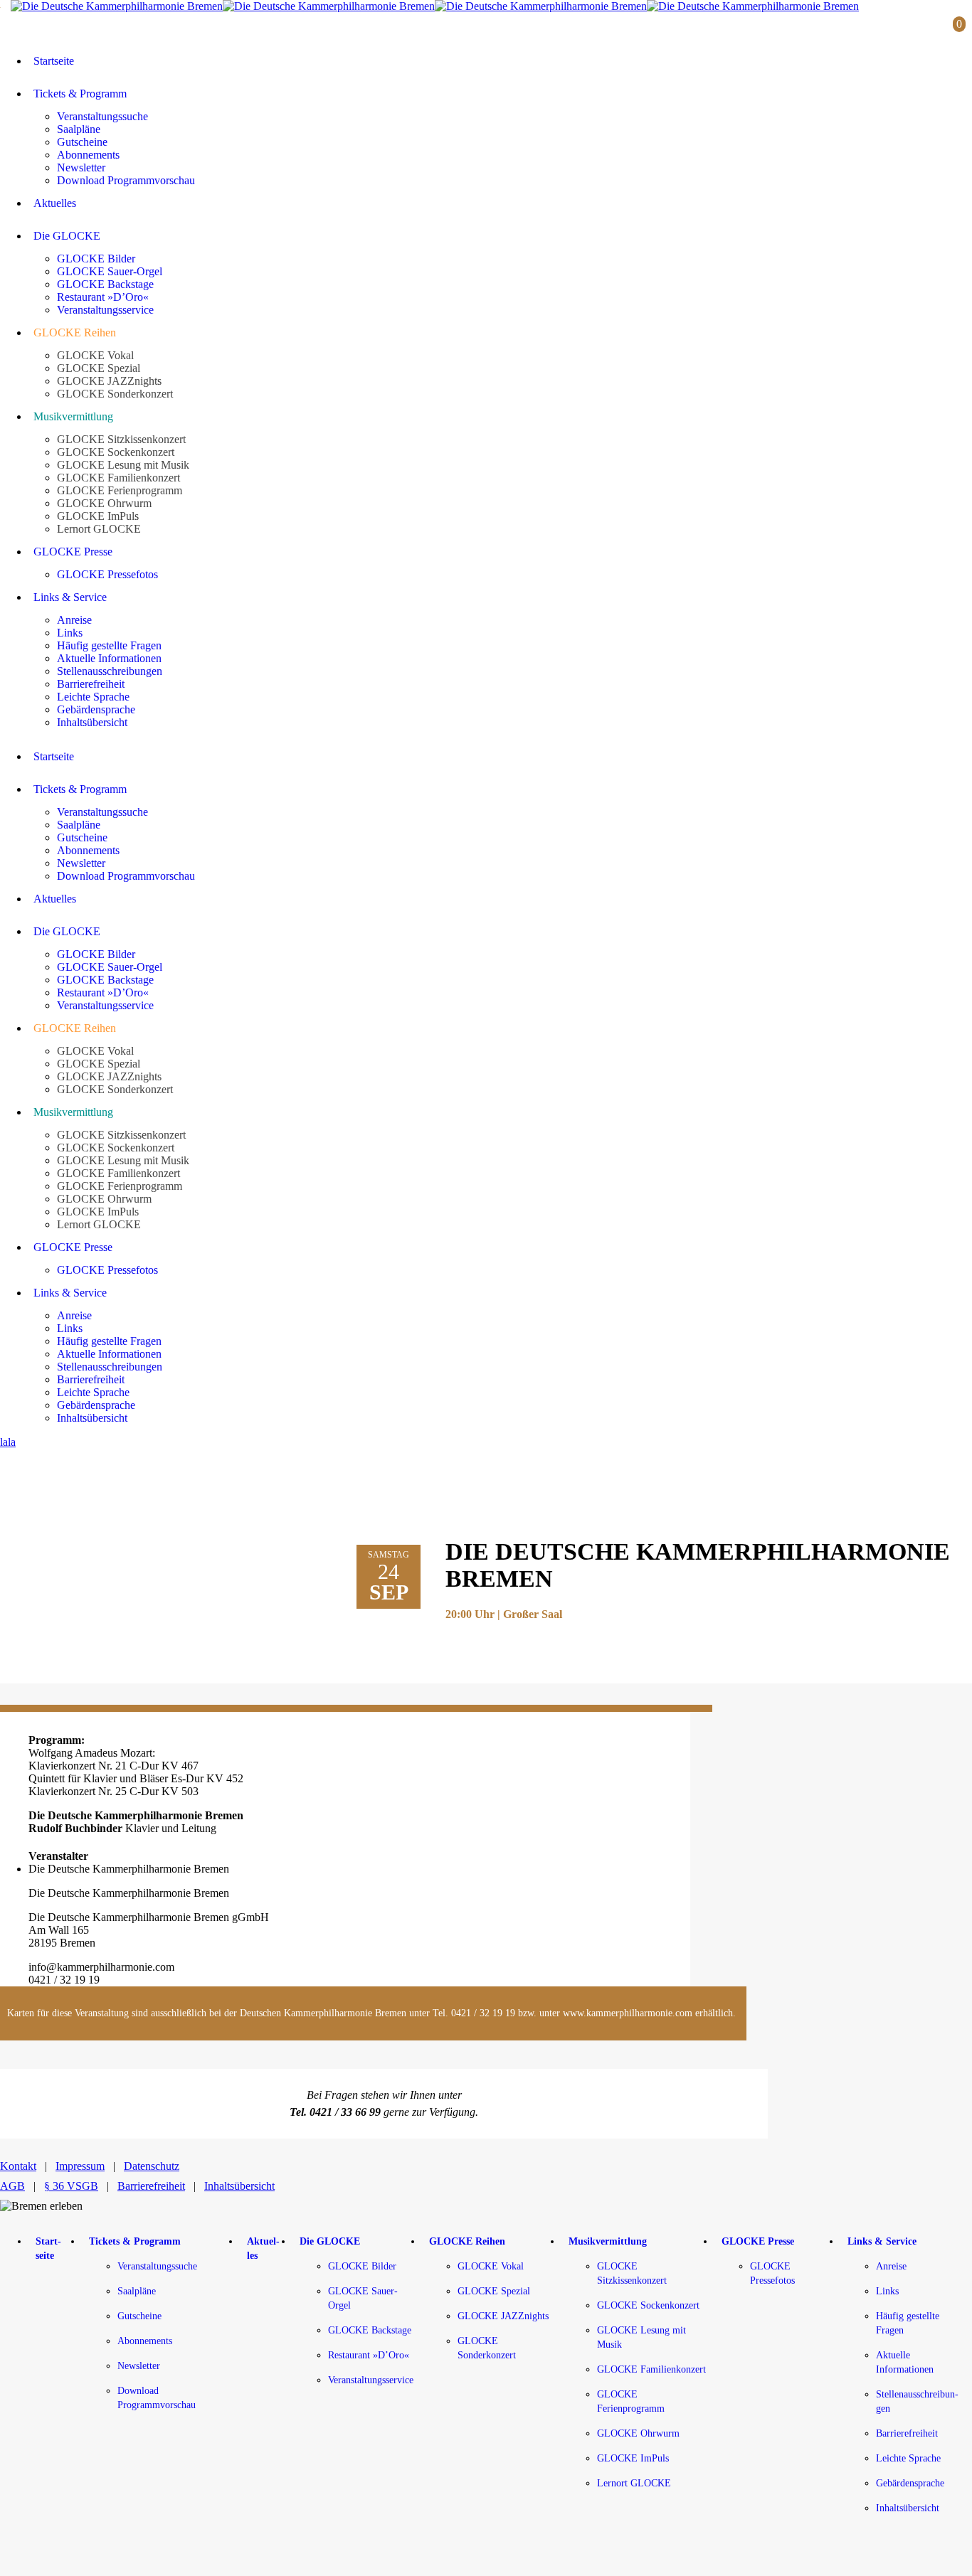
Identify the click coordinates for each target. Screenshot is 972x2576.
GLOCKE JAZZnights (503, 2316)
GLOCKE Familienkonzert (651, 2369)
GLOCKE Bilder (362, 2266)
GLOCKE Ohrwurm (638, 2433)
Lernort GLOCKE (634, 2483)
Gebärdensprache (910, 2483)
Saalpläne (137, 2291)
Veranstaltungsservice (371, 2380)
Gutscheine (139, 2316)
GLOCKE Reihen (467, 2241)
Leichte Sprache (908, 2458)
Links (887, 2291)
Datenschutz (152, 2166)
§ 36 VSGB (71, 2186)
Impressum (80, 2166)
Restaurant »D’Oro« (369, 2355)
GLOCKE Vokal (491, 2266)
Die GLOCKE (330, 2241)
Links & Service (882, 2241)
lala (8, 1442)
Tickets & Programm (135, 2241)
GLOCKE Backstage (370, 2330)
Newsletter (139, 2366)
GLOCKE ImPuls (633, 2458)
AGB (12, 2186)
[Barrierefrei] (866, 28)
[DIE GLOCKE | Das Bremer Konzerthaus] (435, 6)
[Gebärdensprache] (918, 28)
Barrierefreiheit (151, 2186)
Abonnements (145, 2341)
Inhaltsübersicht (239, 2186)
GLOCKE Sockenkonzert (648, 2305)
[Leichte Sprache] (890, 28)
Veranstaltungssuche (157, 2266)
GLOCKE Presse (758, 2241)
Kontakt (18, 2166)
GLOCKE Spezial (494, 2291)
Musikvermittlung (608, 2241)
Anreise (891, 2266)
